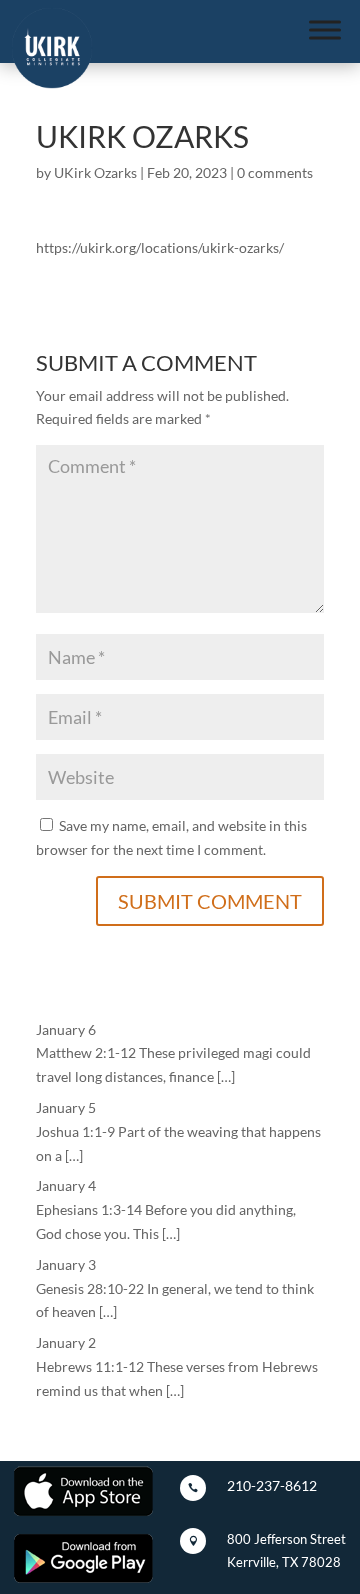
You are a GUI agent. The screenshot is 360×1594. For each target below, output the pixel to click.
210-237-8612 (272, 1485)
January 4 (66, 1185)
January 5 (66, 1107)
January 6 (66, 1029)
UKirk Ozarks (95, 172)
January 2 (66, 1342)
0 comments (275, 172)
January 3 (66, 1264)
